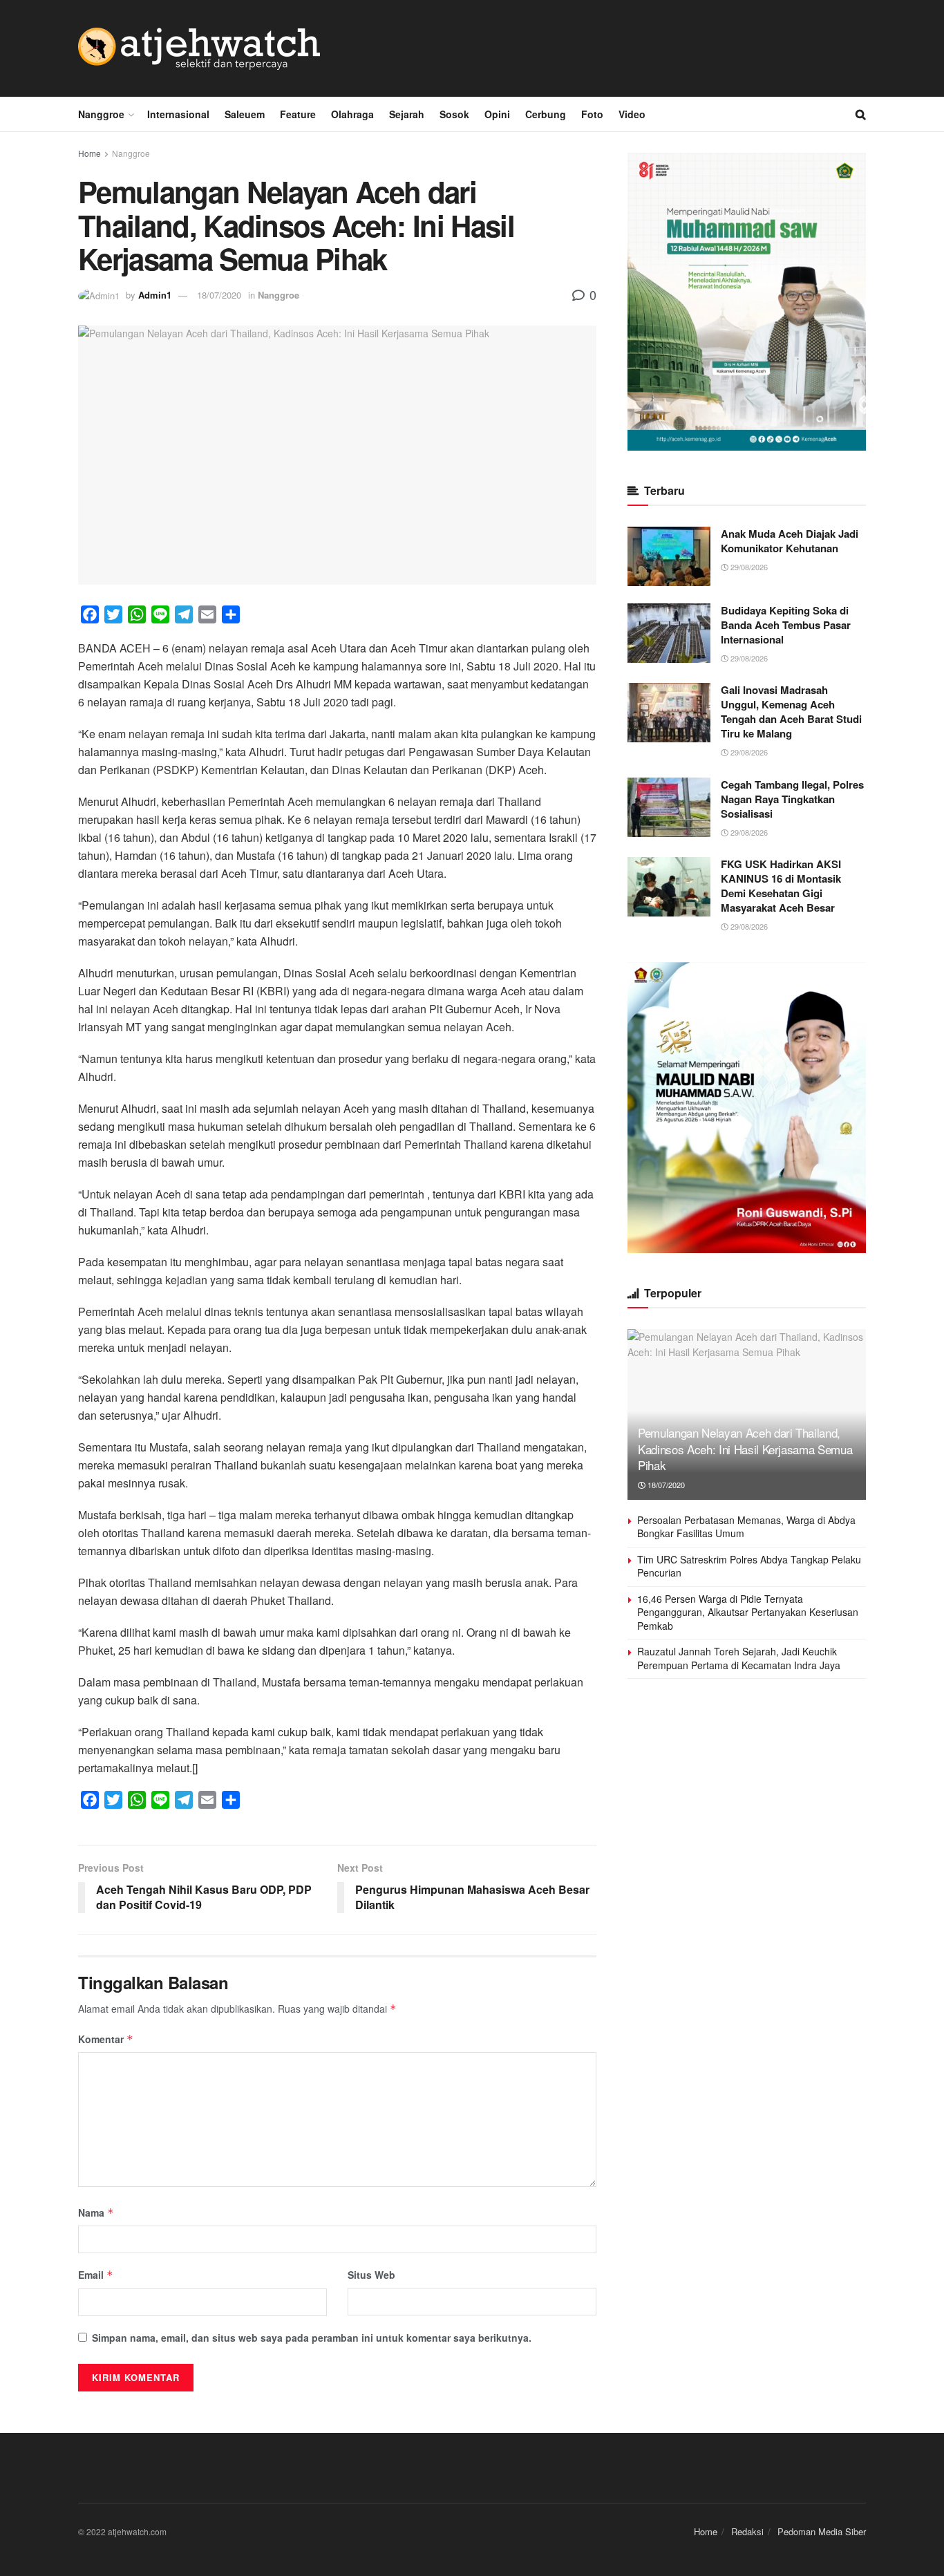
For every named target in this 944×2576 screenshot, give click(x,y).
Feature (298, 114)
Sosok (454, 114)
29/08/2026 (748, 567)
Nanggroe (101, 114)
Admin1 (155, 295)
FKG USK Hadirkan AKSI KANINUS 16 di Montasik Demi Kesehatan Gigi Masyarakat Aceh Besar (781, 886)
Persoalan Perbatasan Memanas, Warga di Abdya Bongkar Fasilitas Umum (746, 1527)
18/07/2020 (219, 295)
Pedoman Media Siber (822, 2531)
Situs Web (371, 2275)
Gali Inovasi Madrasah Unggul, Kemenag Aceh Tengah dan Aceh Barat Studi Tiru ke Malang (791, 712)
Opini (497, 114)
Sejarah (407, 114)
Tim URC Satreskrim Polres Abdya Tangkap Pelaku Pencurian (749, 1566)
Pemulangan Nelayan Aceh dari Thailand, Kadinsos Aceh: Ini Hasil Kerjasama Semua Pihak (745, 1449)
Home (89, 153)
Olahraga (352, 114)
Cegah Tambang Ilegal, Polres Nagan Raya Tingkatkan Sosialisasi (792, 799)
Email (96, 2275)
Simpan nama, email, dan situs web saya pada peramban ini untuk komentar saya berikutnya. (312, 2338)
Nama (96, 2212)
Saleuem (245, 114)
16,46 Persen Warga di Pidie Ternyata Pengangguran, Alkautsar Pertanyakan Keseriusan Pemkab (748, 1612)
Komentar (106, 2039)
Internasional (178, 114)
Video (632, 114)
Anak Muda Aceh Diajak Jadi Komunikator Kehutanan (790, 541)
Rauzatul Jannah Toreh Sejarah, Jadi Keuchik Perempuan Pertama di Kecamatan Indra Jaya (739, 1658)
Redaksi (747, 2531)
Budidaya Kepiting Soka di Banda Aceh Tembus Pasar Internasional (786, 625)
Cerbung (546, 114)
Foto (592, 114)
